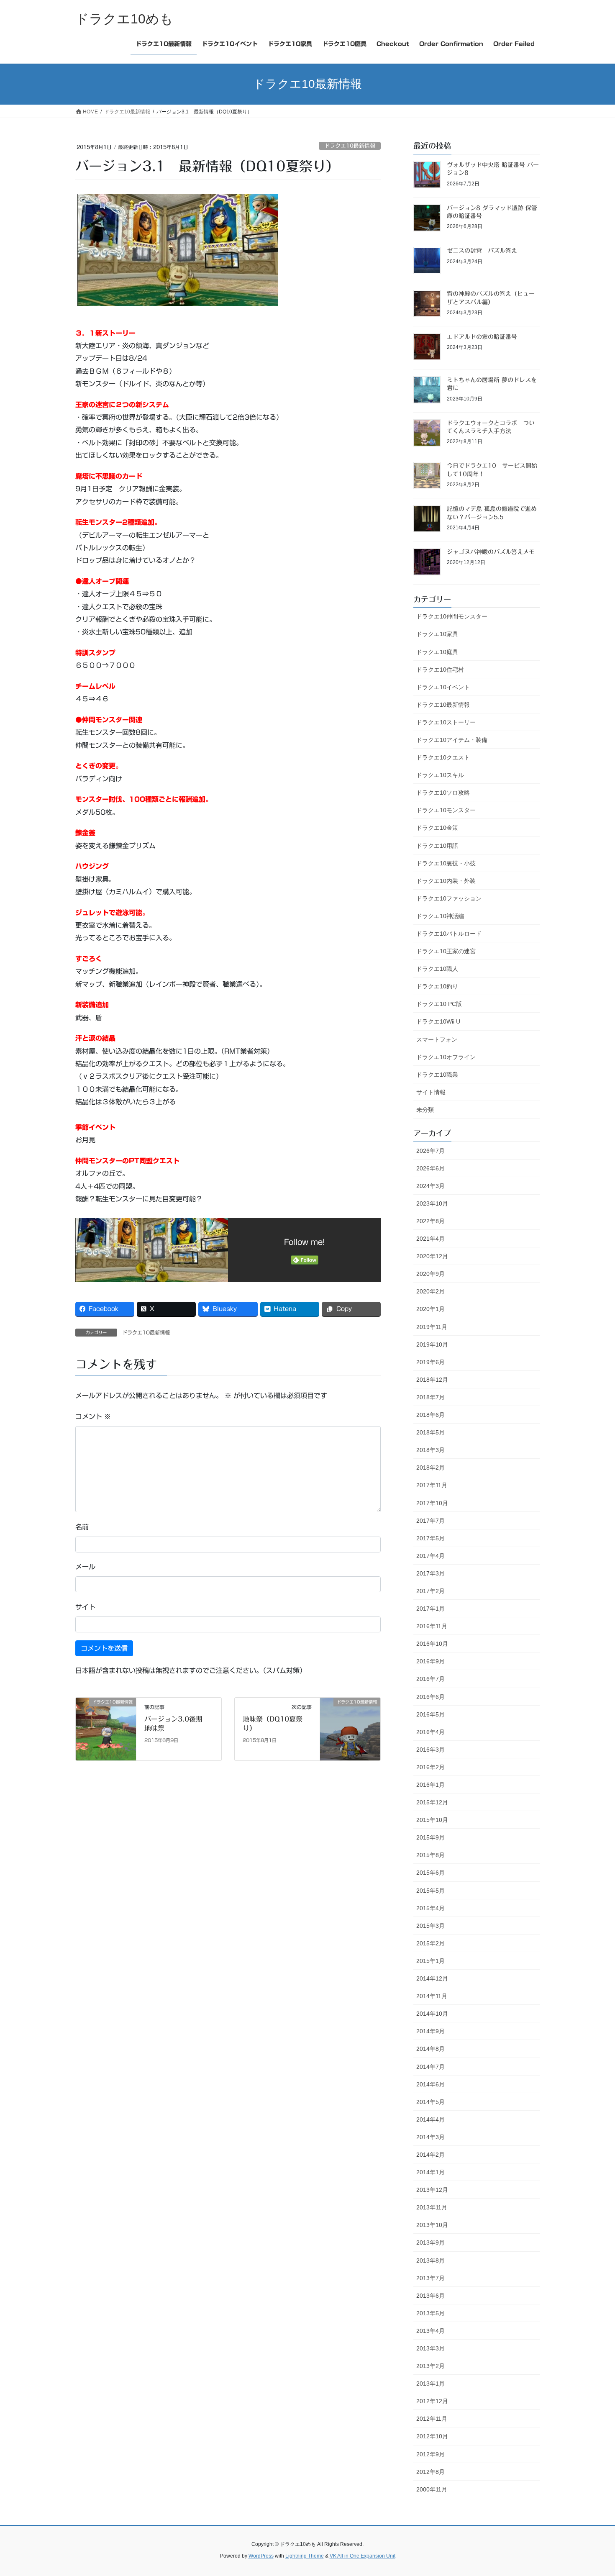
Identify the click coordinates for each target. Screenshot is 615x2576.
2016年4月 (430, 1732)
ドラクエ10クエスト (443, 757)
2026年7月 (430, 1151)
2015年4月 (430, 1908)
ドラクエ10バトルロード (449, 934)
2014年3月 (430, 2137)
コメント (93, 1416)
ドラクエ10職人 (437, 969)
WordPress (261, 2556)
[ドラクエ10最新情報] (106, 1729)
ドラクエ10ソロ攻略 (443, 793)
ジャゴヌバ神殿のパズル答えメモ (491, 552)
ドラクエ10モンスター (446, 810)
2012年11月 (432, 2419)
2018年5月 (430, 1432)
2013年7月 (430, 2278)
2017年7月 (430, 1521)
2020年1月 (430, 1309)
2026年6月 (430, 1168)
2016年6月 (430, 1697)
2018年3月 (430, 1450)
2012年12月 (432, 2401)
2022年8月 (430, 1221)
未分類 (425, 1110)
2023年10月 (432, 1203)
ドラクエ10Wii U (438, 1021)
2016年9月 (430, 1661)
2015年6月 (430, 1873)
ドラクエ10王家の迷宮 (446, 951)
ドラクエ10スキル (440, 775)
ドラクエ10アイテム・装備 (452, 740)
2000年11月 (432, 2489)
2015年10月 (432, 1820)
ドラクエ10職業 (437, 1075)
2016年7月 (430, 1679)
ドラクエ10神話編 (440, 916)
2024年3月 (430, 1186)
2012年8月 (430, 2472)
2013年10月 (432, 2225)
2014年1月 (430, 2172)
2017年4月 (430, 1556)
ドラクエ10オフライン (446, 1057)
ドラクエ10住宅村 (440, 670)
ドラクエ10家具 (437, 634)
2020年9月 (430, 1274)
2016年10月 (432, 1644)
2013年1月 (430, 2384)
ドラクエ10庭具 (437, 652)
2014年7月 (430, 2067)
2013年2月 (430, 2366)
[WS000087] (178, 249)
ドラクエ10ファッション (449, 898)
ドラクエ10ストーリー (446, 722)
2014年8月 (430, 2049)
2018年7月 (430, 1397)
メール (85, 1567)
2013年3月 (430, 2348)
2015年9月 (430, 1837)
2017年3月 (430, 1573)
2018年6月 (430, 1415)
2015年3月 (430, 1926)
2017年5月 (430, 1538)
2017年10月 (432, 1503)
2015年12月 (432, 1802)
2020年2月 (430, 1291)
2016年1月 (430, 1785)
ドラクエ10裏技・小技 (446, 863)
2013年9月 (430, 2242)
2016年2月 (430, 1767)
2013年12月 (432, 2190)
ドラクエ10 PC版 (439, 1004)
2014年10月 (432, 2014)
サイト (85, 1607)
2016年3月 (430, 1750)
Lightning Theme (305, 2556)
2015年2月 (430, 1943)
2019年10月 (432, 1344)
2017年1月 (430, 1609)
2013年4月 (430, 2331)
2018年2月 (430, 1468)
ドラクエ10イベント (443, 687)
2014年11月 (432, 1996)
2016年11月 (432, 1626)
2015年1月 (430, 1961)
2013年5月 (430, 2313)
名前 (82, 1527)
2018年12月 (432, 1380)
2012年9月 (430, 2454)
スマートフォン (437, 1039)
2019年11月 (432, 1327)
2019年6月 (430, 1362)
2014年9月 (430, 2031)
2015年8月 (430, 1855)
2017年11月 (432, 1485)
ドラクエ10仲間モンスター (452, 616)
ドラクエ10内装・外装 (446, 881)
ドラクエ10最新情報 (350, 146)
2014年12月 (432, 1978)
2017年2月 (430, 1591)
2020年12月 (432, 1256)
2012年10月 (432, 2436)
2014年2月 (430, 2155)
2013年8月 (430, 2260)
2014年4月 (430, 2119)
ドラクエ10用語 (437, 846)
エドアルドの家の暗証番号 (482, 337)
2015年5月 (430, 1891)
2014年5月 (430, 2102)
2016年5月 (430, 1714)
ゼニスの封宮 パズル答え (482, 251)
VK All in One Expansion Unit (363, 2556)
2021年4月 (430, 1239)
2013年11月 (432, 2207)
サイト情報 (431, 1092)
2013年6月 (430, 2296)
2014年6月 (430, 2084)
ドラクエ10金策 (437, 828)
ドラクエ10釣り (437, 986)
